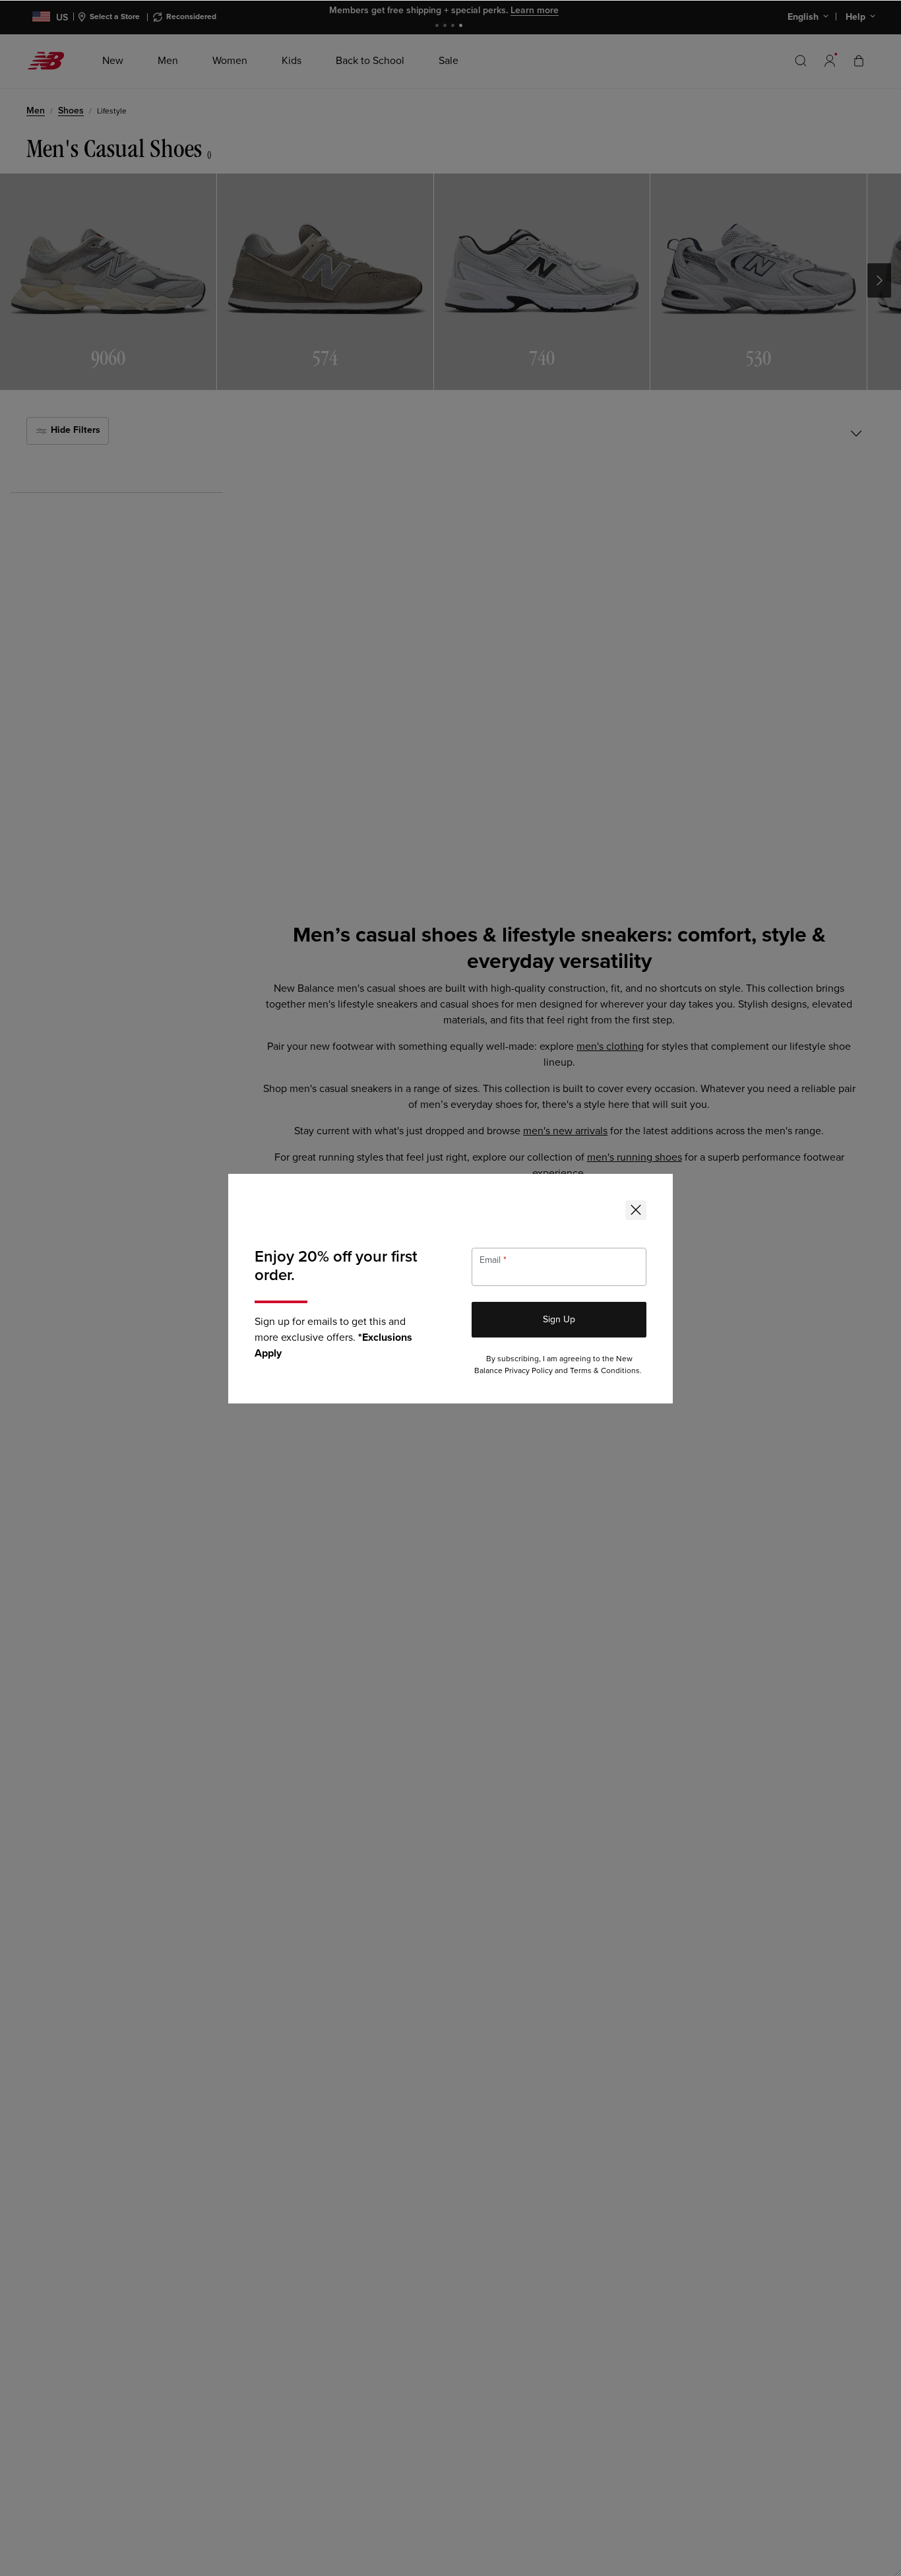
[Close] (636, 1210)
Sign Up (559, 1319)
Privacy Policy (529, 1371)
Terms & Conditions (605, 1371)
